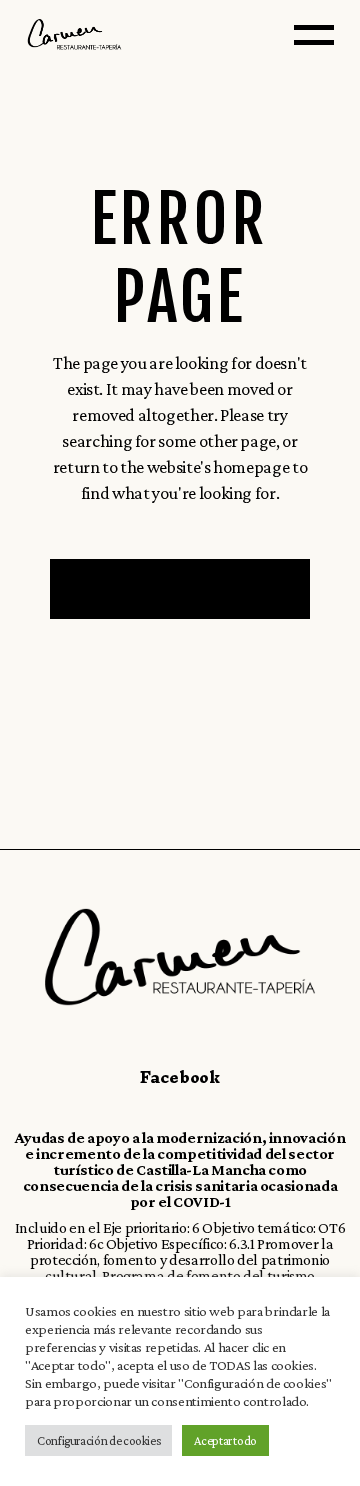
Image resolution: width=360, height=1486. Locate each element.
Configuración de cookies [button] (98, 1440)
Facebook (179, 1077)
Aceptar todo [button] (225, 1440)
